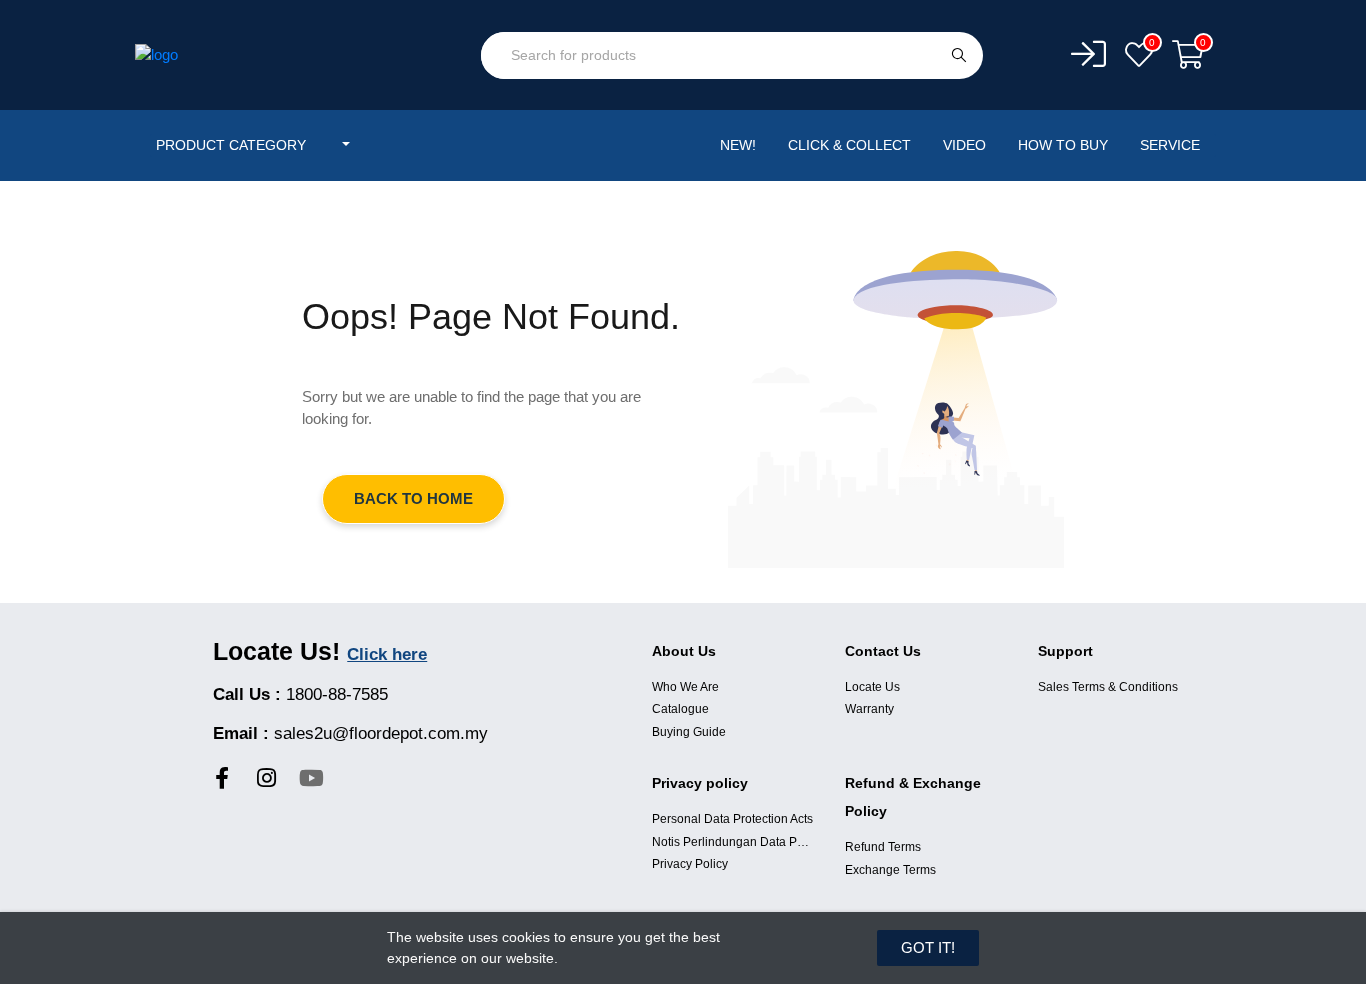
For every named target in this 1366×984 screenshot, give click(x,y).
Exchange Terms (890, 870)
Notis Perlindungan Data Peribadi (733, 842)
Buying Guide (689, 732)
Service (1170, 145)
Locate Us (872, 687)
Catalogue (680, 709)
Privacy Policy (690, 864)
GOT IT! (928, 947)
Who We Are (685, 687)
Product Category (233, 145)
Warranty (869, 709)
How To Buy (1063, 145)
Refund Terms (883, 847)
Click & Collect (849, 145)
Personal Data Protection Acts (732, 819)
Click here (387, 654)
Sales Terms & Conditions (1108, 687)
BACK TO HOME (413, 498)
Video (964, 145)
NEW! (738, 145)
